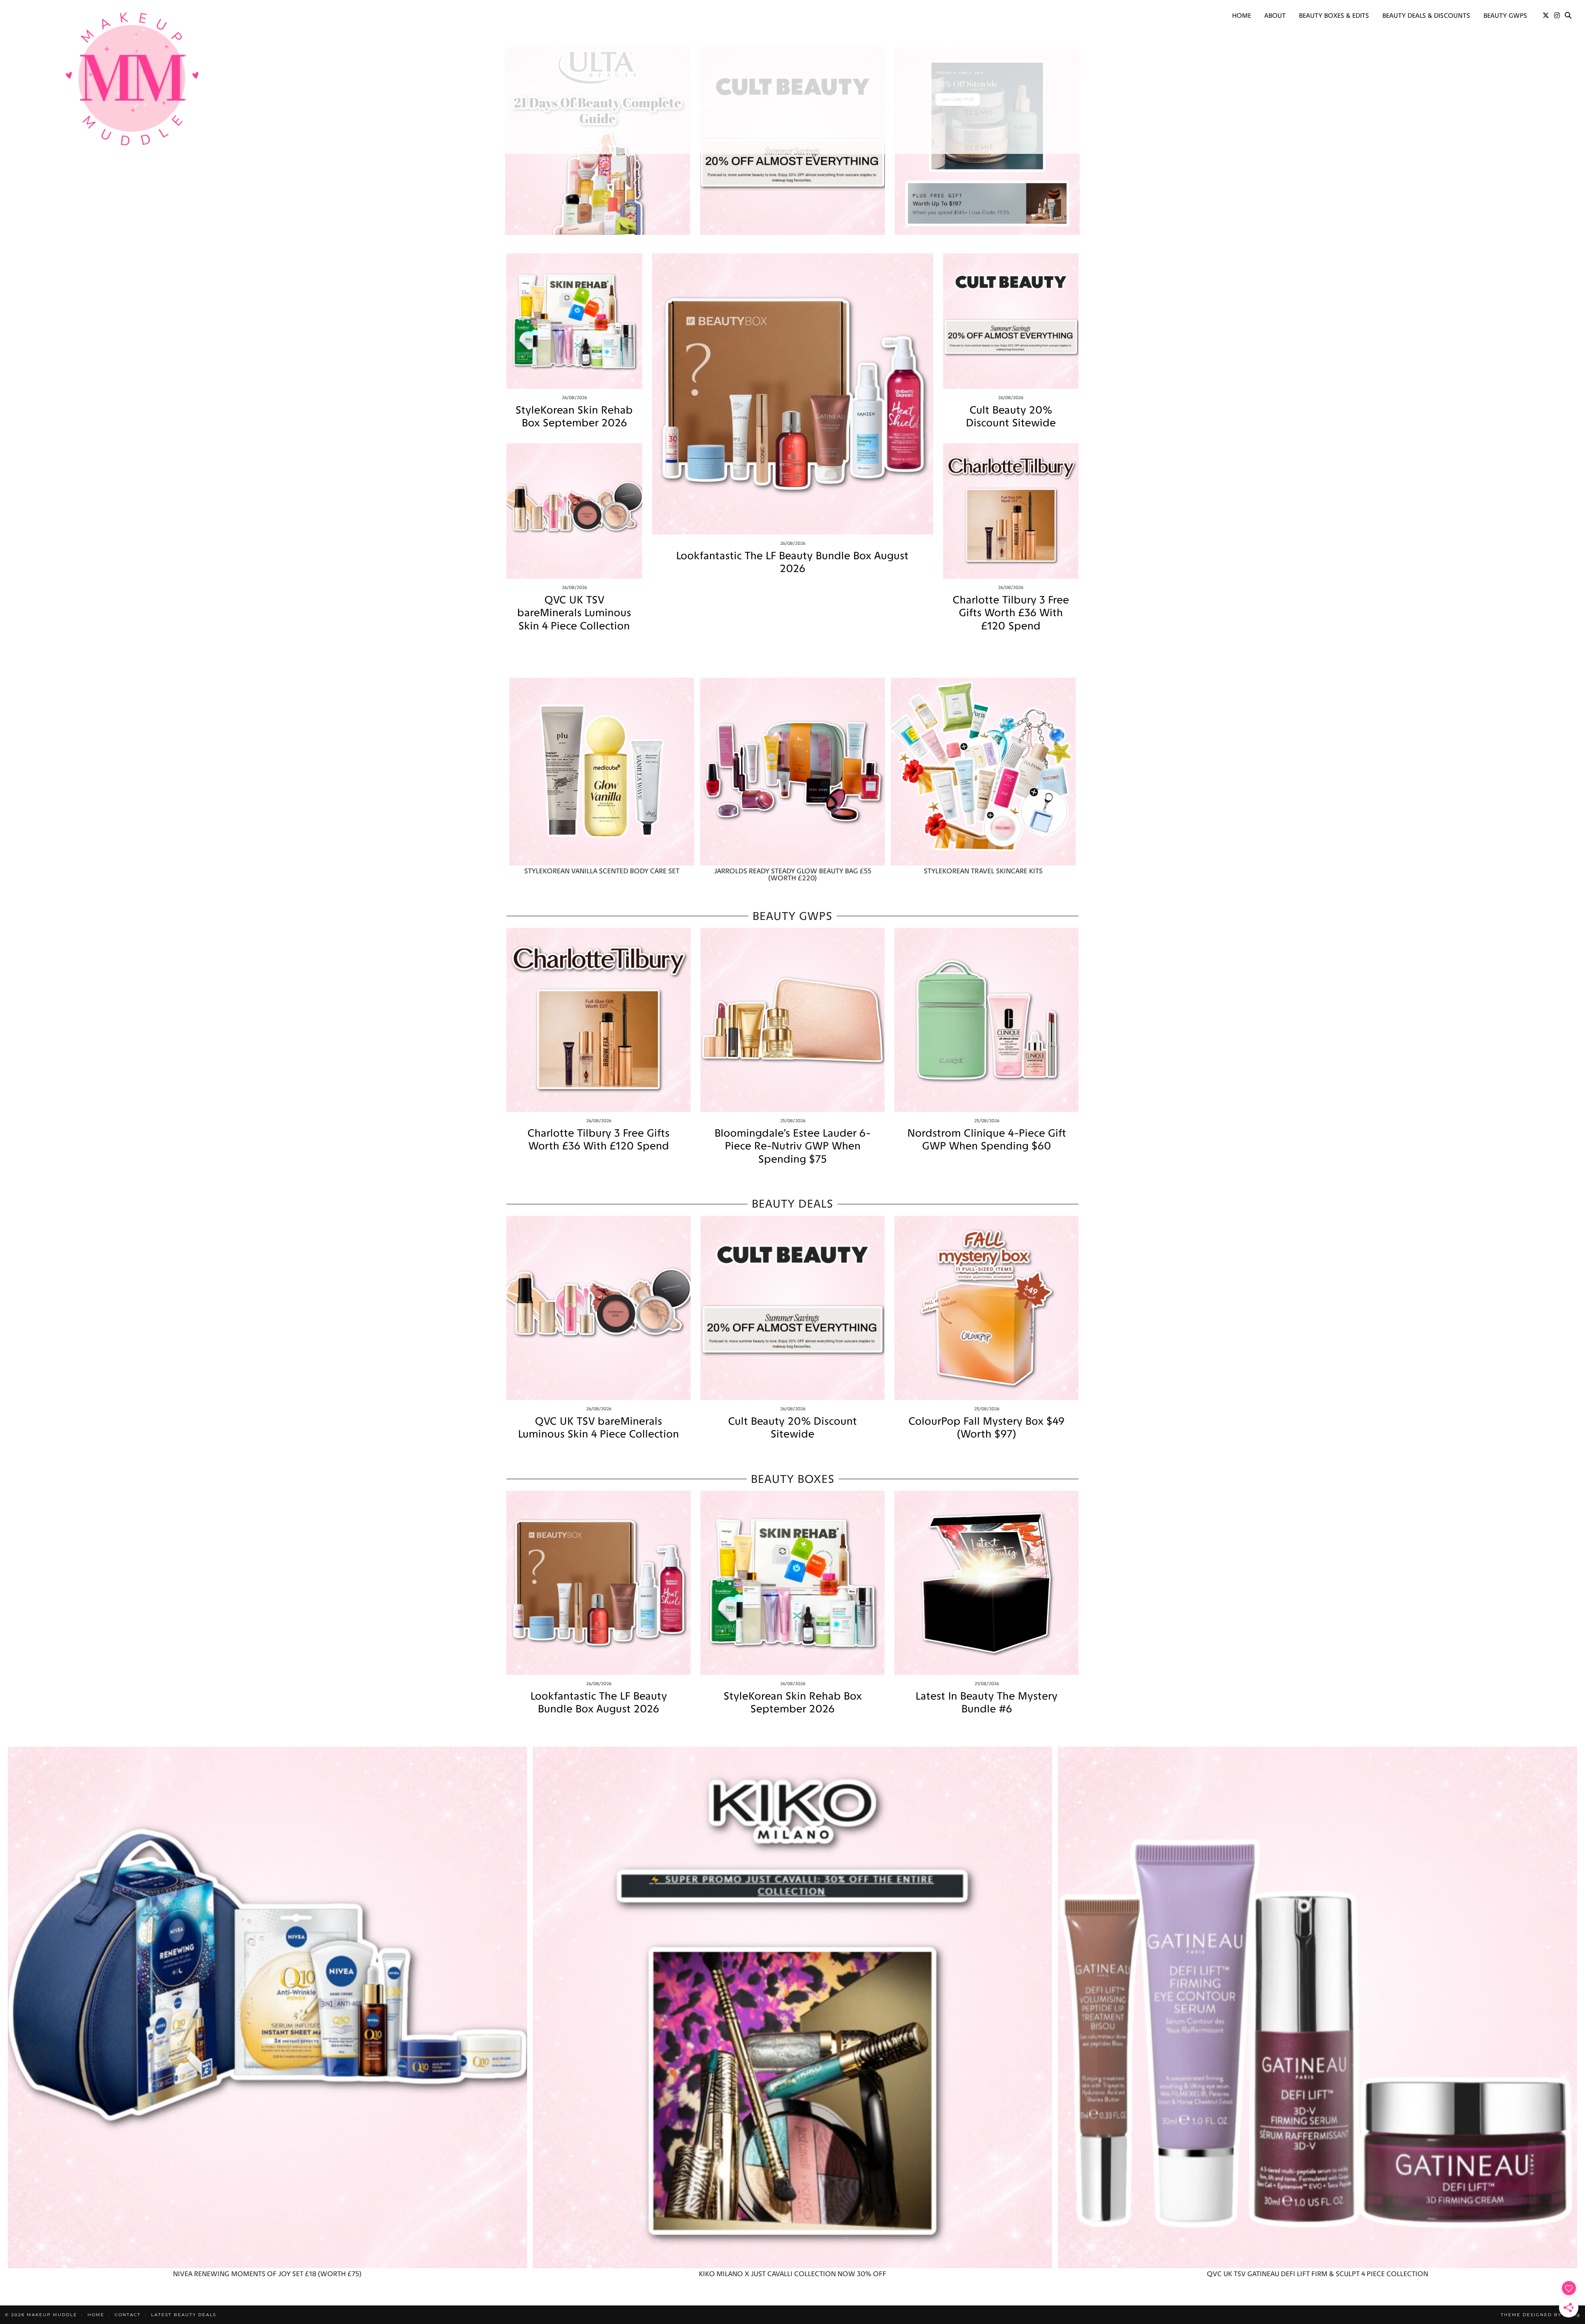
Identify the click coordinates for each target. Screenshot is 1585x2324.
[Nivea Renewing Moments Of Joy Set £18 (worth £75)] (267, 2008)
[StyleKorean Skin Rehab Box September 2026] (574, 321)
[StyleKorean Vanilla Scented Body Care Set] (602, 772)
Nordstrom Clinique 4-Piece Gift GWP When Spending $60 (987, 1140)
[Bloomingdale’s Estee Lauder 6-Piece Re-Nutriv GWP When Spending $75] (792, 1020)
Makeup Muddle (52, 2315)
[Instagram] (1557, 16)
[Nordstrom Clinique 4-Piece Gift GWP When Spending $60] (986, 1020)
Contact (128, 2315)
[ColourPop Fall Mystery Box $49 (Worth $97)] (986, 1308)
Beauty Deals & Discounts (1426, 15)
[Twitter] (1546, 16)
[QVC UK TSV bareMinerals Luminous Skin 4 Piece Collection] (574, 511)
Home (1242, 15)
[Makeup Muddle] (132, 78)
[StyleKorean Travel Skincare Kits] (983, 772)
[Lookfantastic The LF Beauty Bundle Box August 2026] (793, 394)
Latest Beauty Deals (184, 2315)
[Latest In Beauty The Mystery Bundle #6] (986, 1583)
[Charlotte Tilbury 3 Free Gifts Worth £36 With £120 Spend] (1011, 511)
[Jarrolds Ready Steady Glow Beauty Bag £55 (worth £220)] (792, 772)
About (1275, 15)
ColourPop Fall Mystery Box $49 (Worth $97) (986, 1428)
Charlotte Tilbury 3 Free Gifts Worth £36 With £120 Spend (1011, 613)
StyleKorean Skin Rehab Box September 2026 (574, 416)
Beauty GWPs (1505, 15)
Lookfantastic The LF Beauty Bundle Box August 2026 (792, 562)
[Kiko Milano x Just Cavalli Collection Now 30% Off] (792, 2008)
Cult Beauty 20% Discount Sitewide (1011, 416)
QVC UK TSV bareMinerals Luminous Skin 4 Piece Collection (574, 613)
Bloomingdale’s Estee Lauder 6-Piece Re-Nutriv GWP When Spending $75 (792, 1146)
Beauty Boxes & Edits (1334, 15)
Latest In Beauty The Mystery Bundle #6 (986, 1702)
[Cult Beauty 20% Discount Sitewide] (1011, 321)
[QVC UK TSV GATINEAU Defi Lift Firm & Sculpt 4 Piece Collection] (1318, 2008)
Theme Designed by (1540, 2315)
